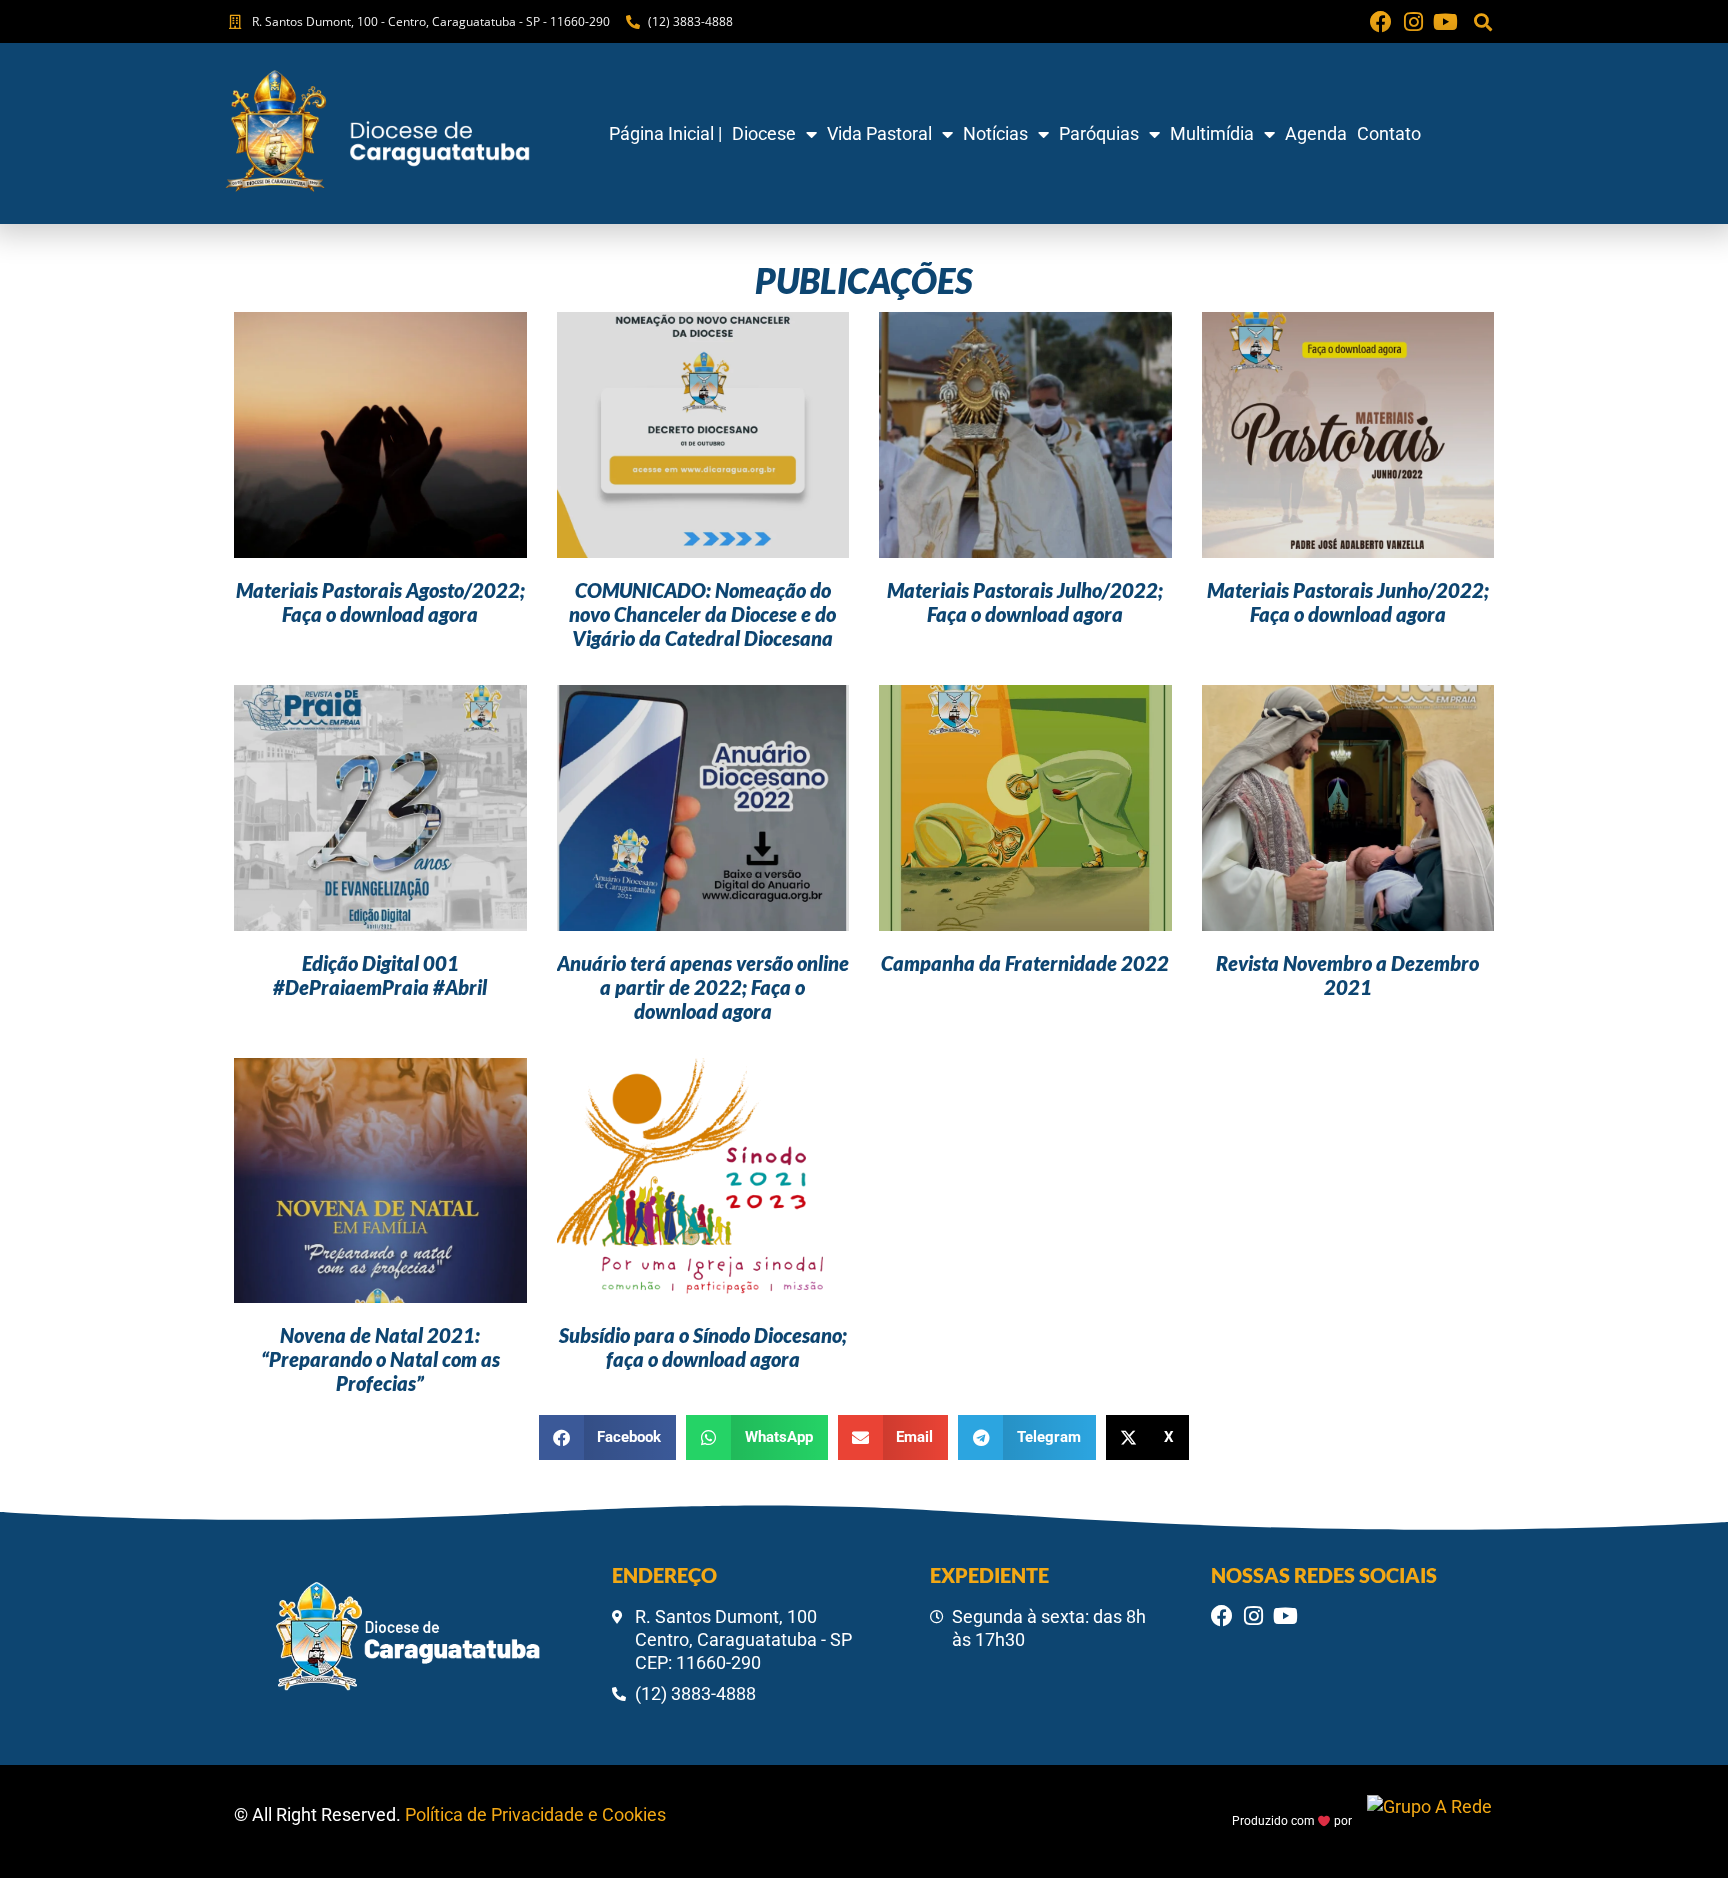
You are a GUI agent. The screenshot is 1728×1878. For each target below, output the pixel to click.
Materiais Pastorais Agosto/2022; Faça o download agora (380, 602)
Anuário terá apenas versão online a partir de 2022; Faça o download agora (703, 987)
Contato (1389, 133)
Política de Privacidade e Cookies (535, 1814)
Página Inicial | (665, 133)
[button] (1482, 21)
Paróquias (1099, 133)
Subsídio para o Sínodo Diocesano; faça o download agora (703, 1347)
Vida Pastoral (879, 133)
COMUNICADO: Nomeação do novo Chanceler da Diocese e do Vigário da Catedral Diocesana (702, 614)
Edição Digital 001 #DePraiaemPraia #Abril (380, 975)
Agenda (1316, 133)
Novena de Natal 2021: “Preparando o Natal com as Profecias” (380, 1359)
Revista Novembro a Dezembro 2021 (1347, 975)
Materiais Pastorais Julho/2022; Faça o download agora (1025, 602)
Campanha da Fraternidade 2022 (1025, 963)
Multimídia (1212, 133)
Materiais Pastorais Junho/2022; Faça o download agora (1348, 602)
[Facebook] (1381, 22)
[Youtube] (1445, 22)
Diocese (764, 133)
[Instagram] (1413, 22)
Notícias (995, 133)
